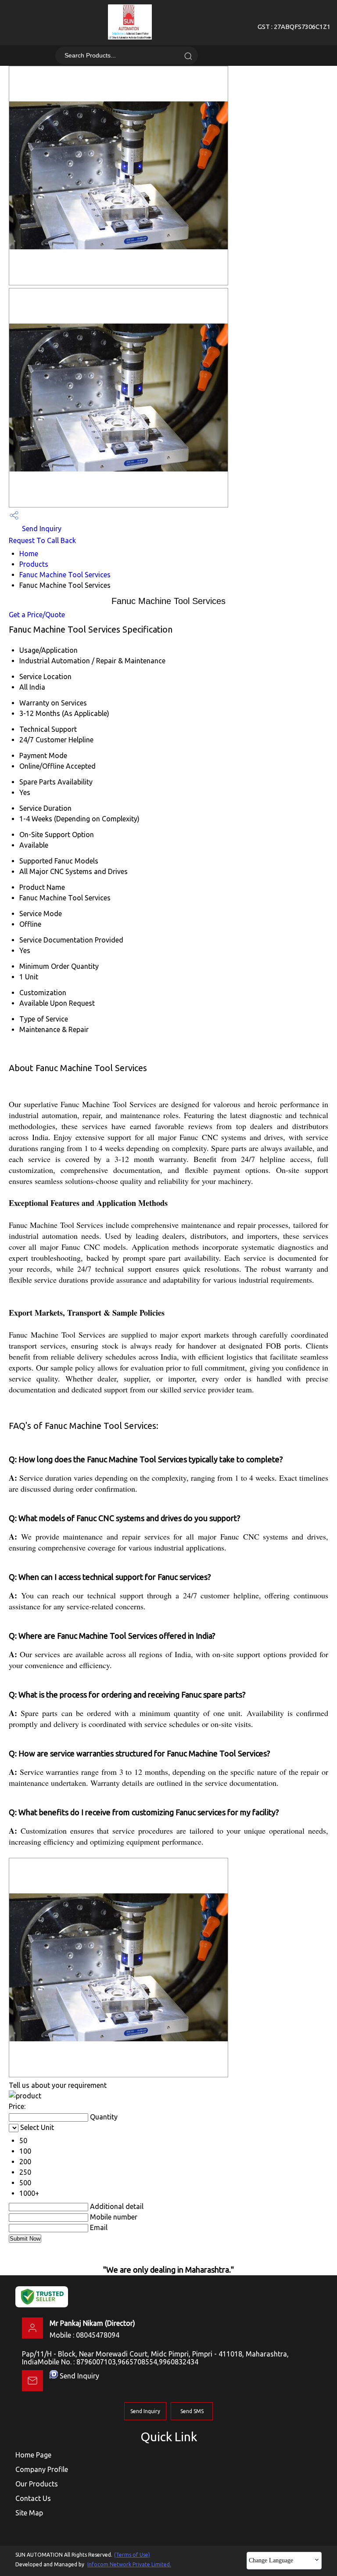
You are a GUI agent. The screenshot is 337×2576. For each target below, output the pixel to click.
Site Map (29, 2513)
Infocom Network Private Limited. (129, 2564)
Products (34, 564)
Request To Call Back (42, 540)
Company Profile (42, 2469)
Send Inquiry (41, 529)
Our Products (37, 2484)
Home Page (33, 2455)
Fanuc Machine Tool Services (65, 575)
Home (29, 554)
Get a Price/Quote (37, 615)
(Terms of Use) (132, 2555)
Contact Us (33, 2498)
